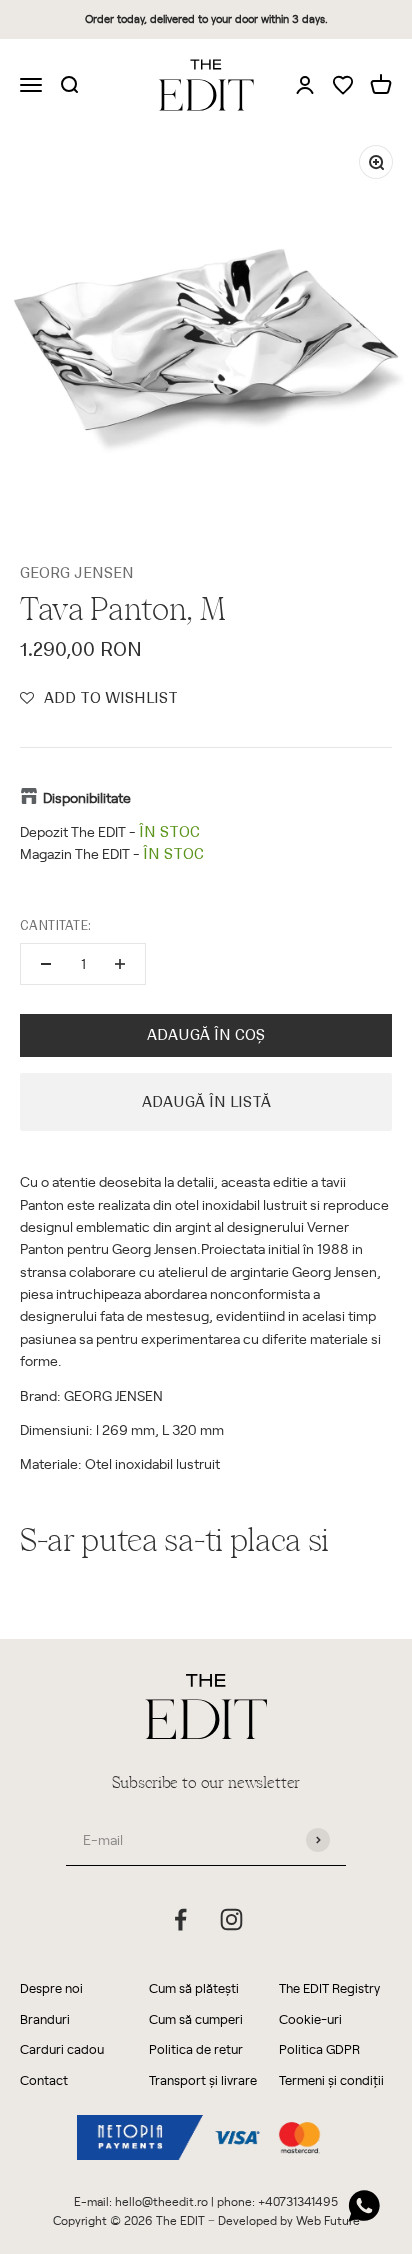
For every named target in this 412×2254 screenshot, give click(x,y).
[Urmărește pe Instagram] (231, 1919)
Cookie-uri (310, 2018)
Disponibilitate (87, 797)
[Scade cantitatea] (46, 964)
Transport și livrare (203, 2079)
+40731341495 (298, 2201)
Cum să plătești (194, 1987)
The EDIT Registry (329, 1987)
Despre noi (51, 1987)
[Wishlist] (343, 86)
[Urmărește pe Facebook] (180, 1919)
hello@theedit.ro (161, 2201)
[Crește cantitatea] (120, 964)
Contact (44, 2079)
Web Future (328, 2220)
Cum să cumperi (196, 2018)
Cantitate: (55, 925)
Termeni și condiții (331, 2079)
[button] (99, 698)
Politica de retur (196, 2048)
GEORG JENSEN (77, 573)
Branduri (45, 2018)
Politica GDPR (319, 2048)
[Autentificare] (305, 84)
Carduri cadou (62, 2048)
